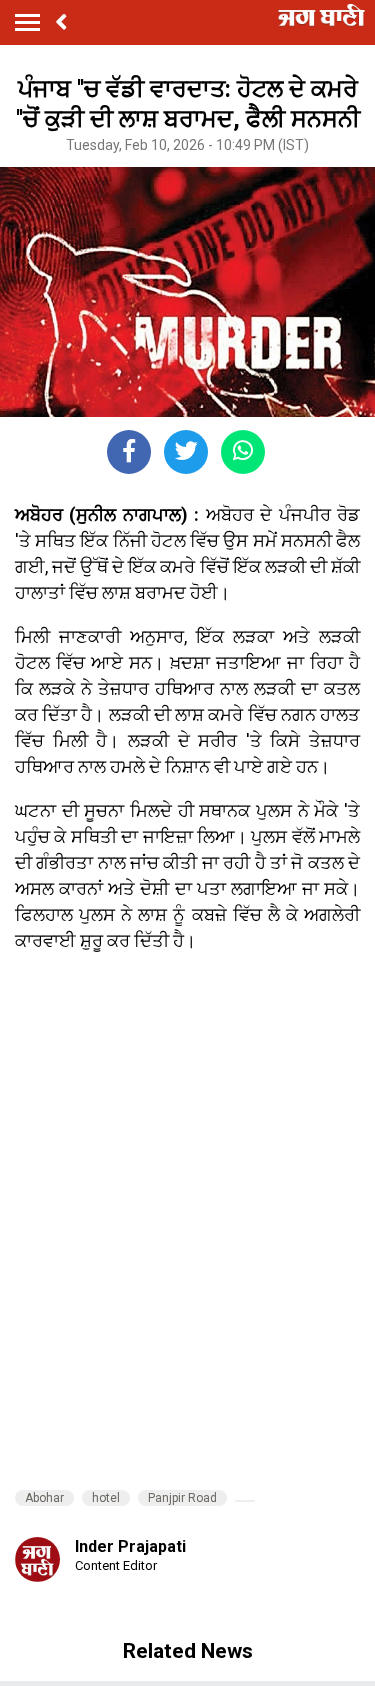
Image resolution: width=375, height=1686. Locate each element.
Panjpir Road (182, 1498)
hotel (106, 1498)
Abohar (44, 1498)
